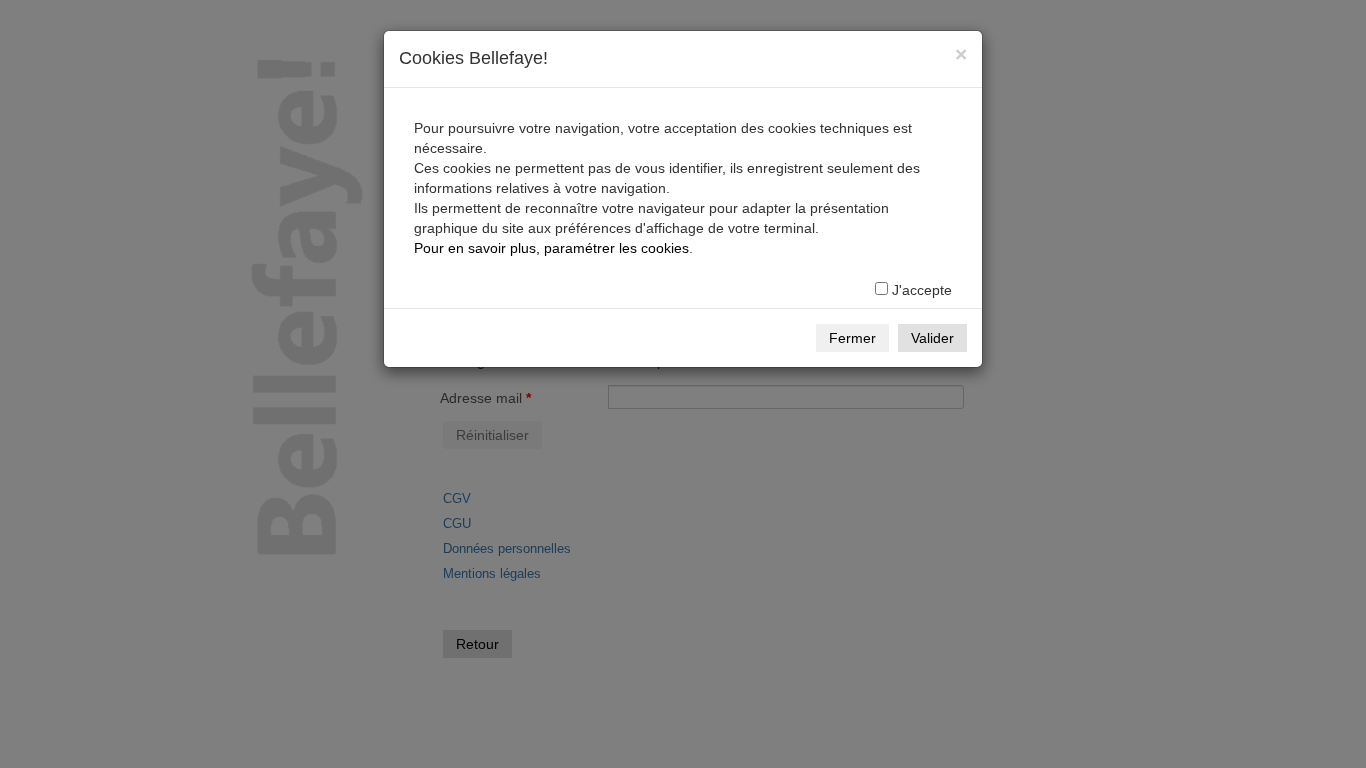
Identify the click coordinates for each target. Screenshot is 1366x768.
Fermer (852, 338)
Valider (932, 338)
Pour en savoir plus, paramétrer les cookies (551, 248)
